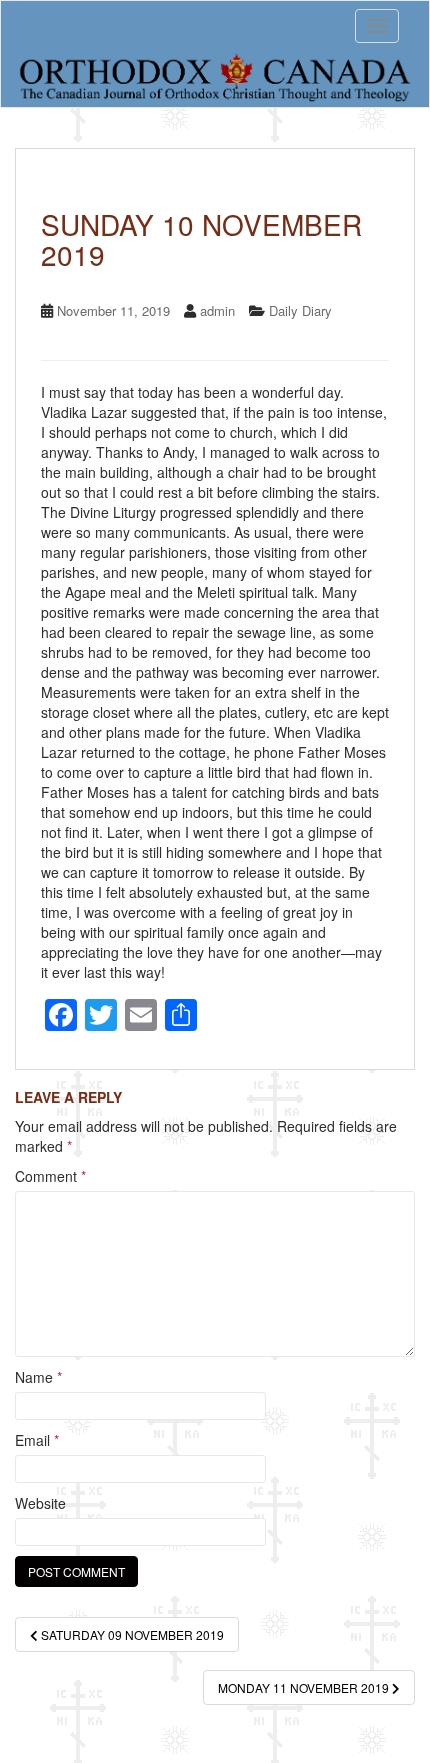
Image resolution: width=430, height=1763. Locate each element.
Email (37, 1440)
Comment (50, 1176)
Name (38, 1377)
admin (217, 310)
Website (40, 1503)
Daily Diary (300, 310)
